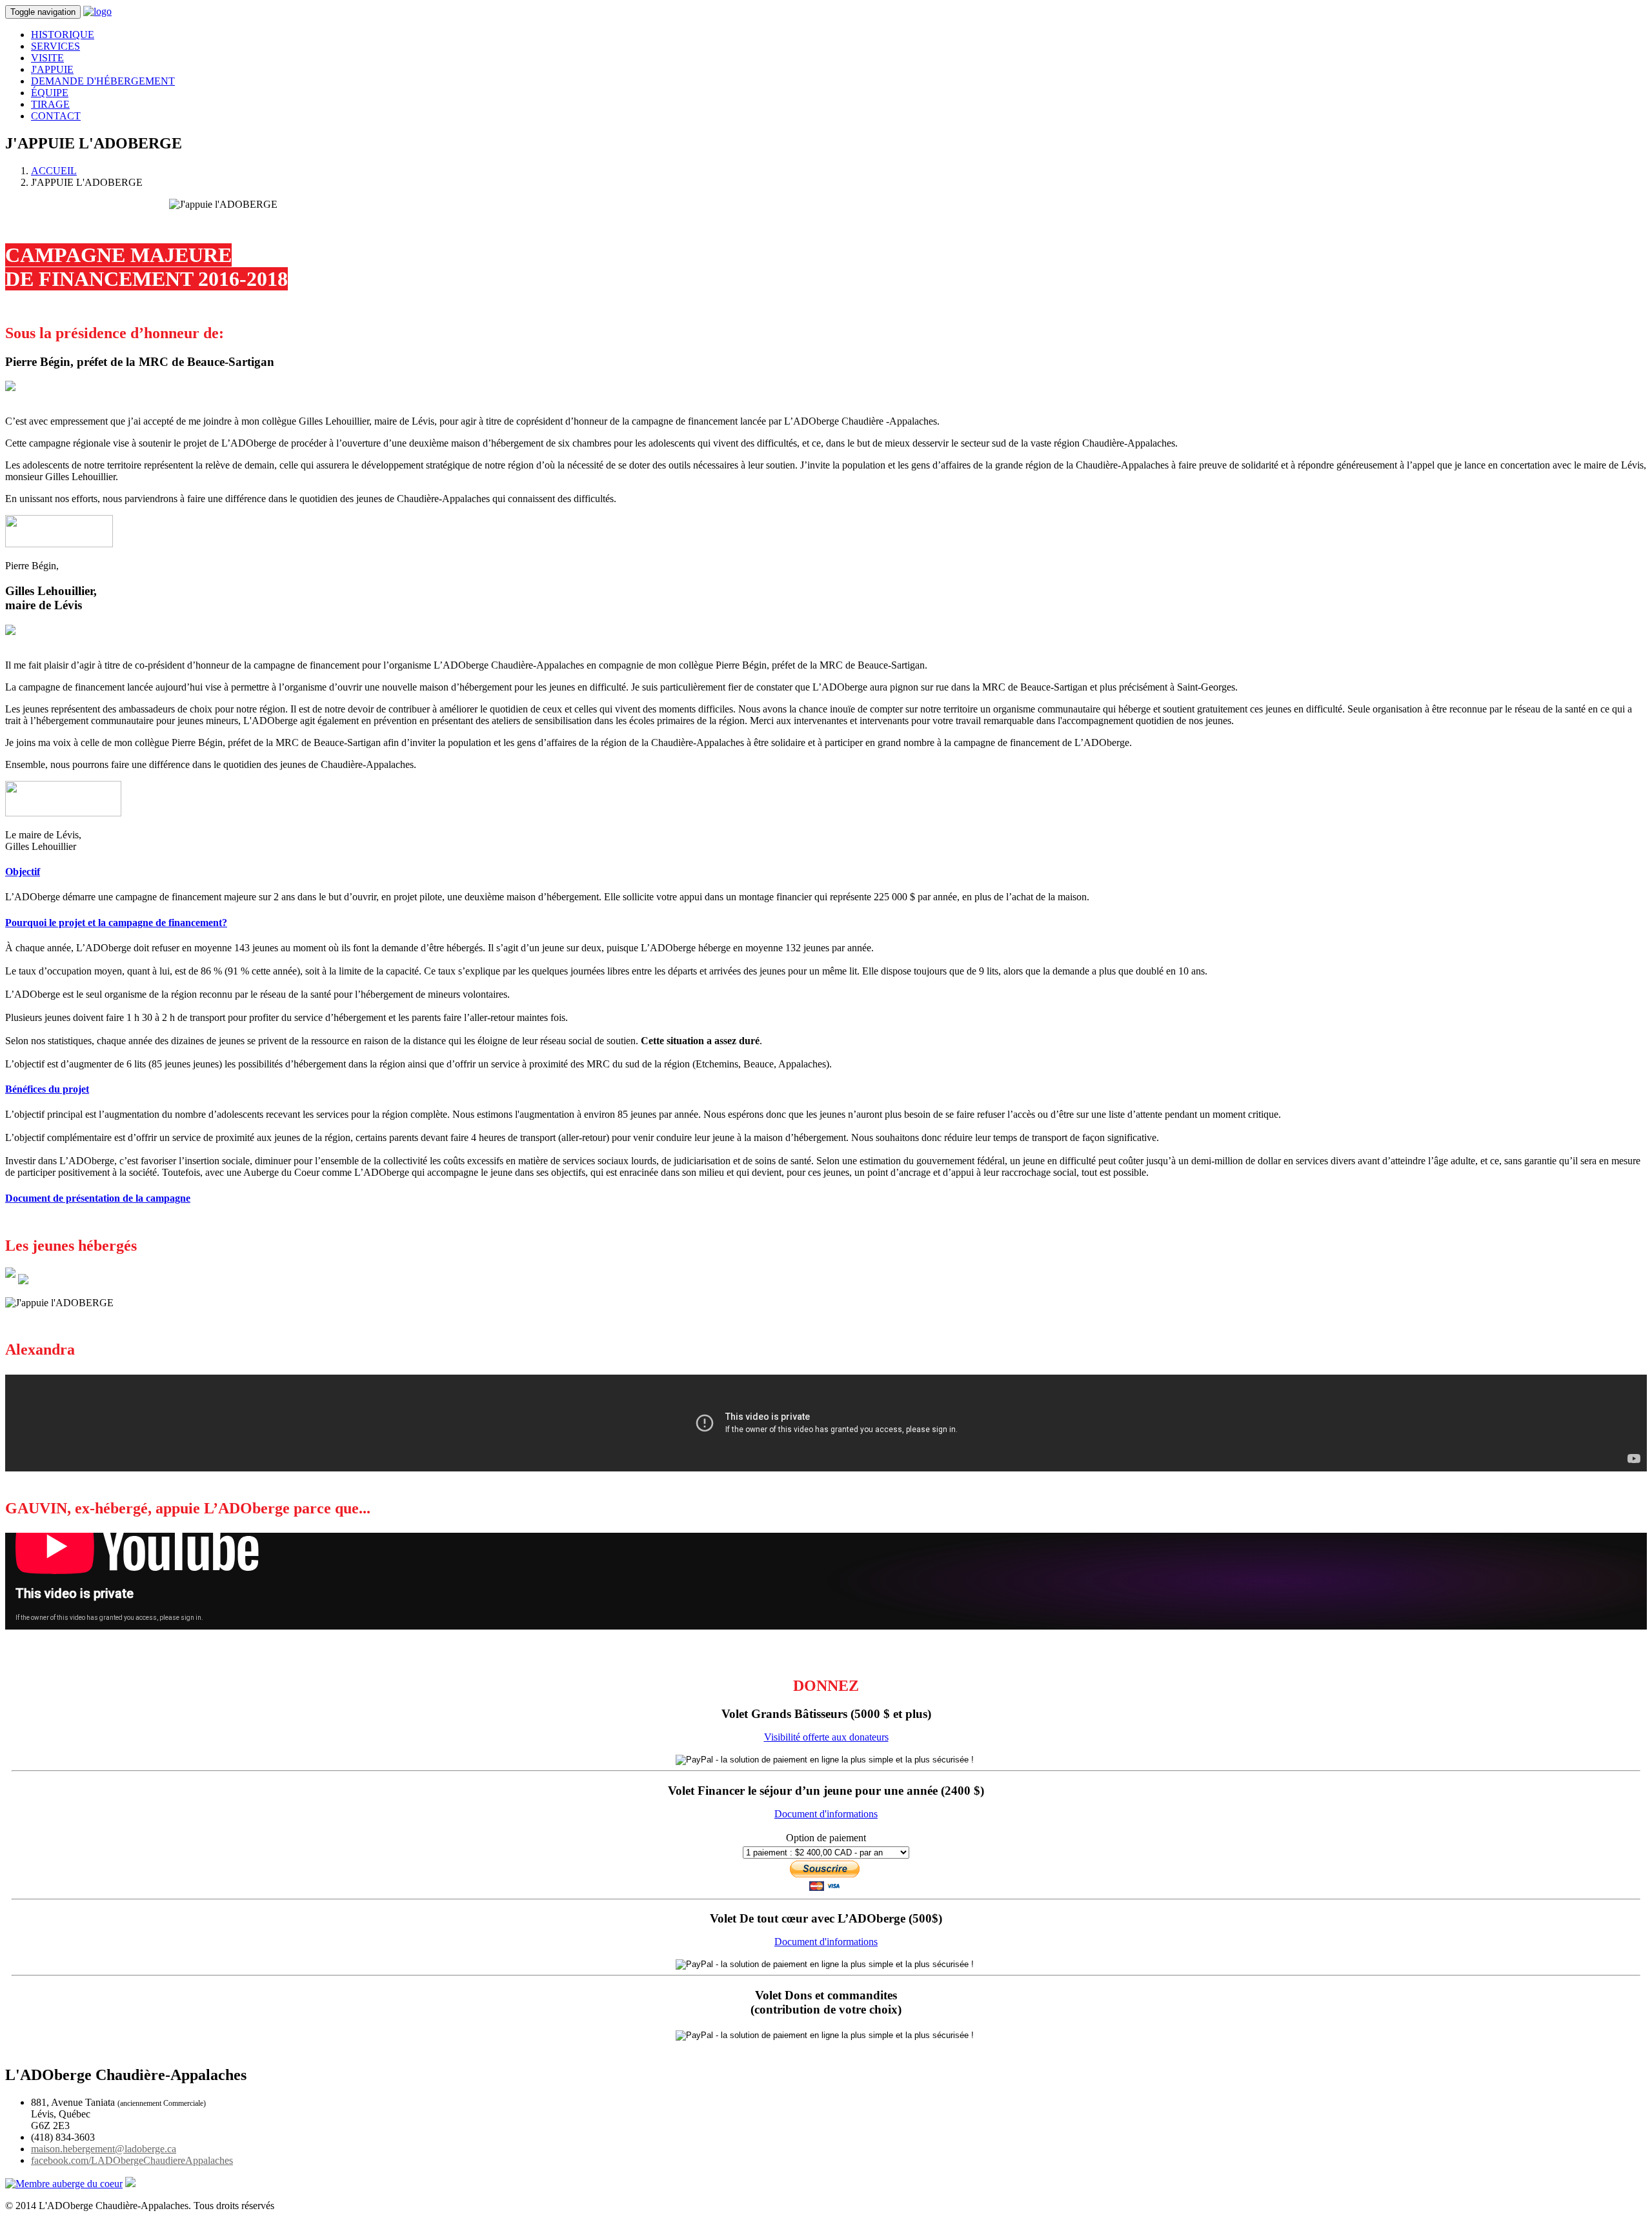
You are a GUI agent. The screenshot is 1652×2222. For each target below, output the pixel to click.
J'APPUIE (52, 69)
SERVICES (55, 46)
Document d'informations (826, 1814)
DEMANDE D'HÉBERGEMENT (103, 81)
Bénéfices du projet (47, 1089)
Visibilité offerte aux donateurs (826, 1737)
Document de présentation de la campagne (98, 1198)
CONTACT (56, 116)
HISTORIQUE (63, 35)
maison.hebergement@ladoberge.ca (104, 2149)
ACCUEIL (54, 171)
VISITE (47, 58)
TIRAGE (50, 104)
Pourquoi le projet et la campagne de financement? (116, 923)
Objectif (23, 872)
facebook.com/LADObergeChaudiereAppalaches (132, 2160)
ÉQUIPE (50, 93)
